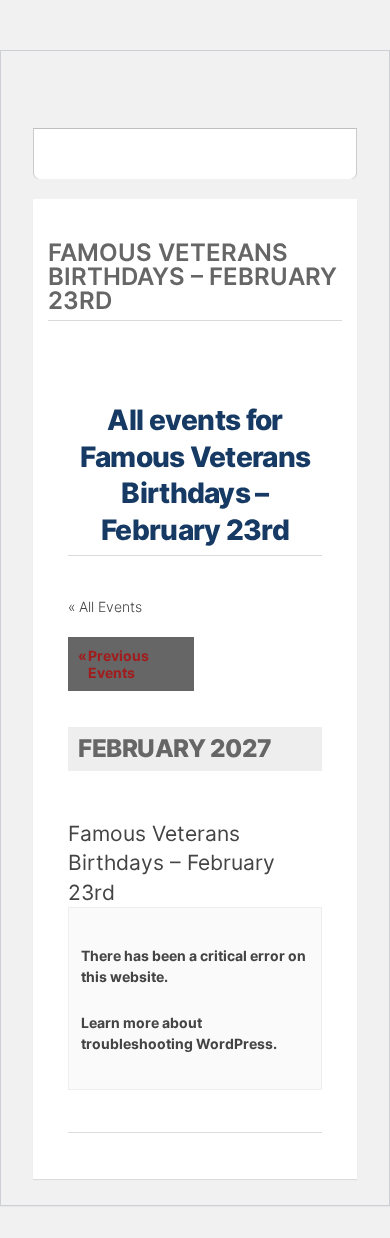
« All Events (105, 606)
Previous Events (113, 664)
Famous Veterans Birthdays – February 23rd (171, 863)
